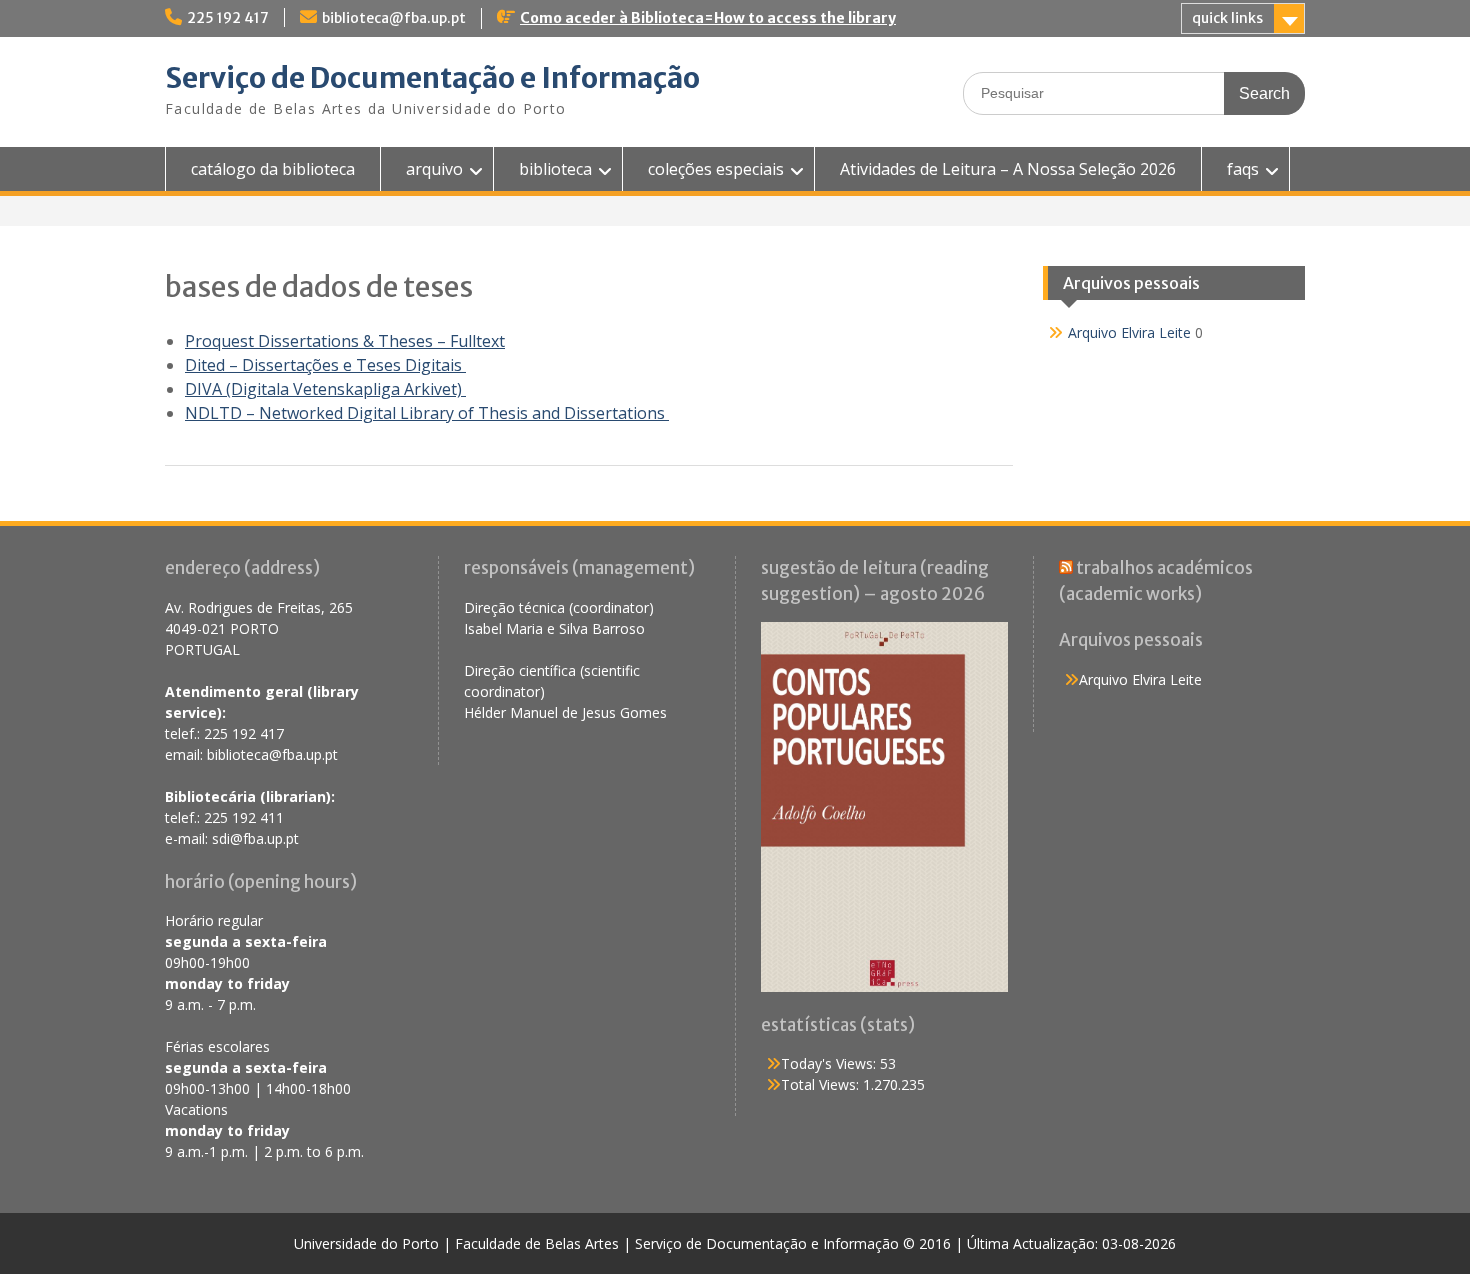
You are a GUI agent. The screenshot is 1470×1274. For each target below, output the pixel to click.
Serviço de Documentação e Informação (432, 78)
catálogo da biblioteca (273, 169)
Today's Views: (830, 1063)
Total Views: (822, 1084)
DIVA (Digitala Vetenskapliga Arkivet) (325, 389)
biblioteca (555, 169)
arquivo (434, 169)
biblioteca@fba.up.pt (394, 18)
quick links (1227, 18)
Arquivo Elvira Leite (1129, 332)
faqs (1243, 169)
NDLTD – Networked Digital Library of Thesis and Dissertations (427, 413)
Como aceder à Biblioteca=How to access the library (708, 18)
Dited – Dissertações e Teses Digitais (325, 365)
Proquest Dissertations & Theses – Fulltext (345, 341)
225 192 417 (228, 18)
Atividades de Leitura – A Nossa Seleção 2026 (1008, 169)
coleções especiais (716, 169)
